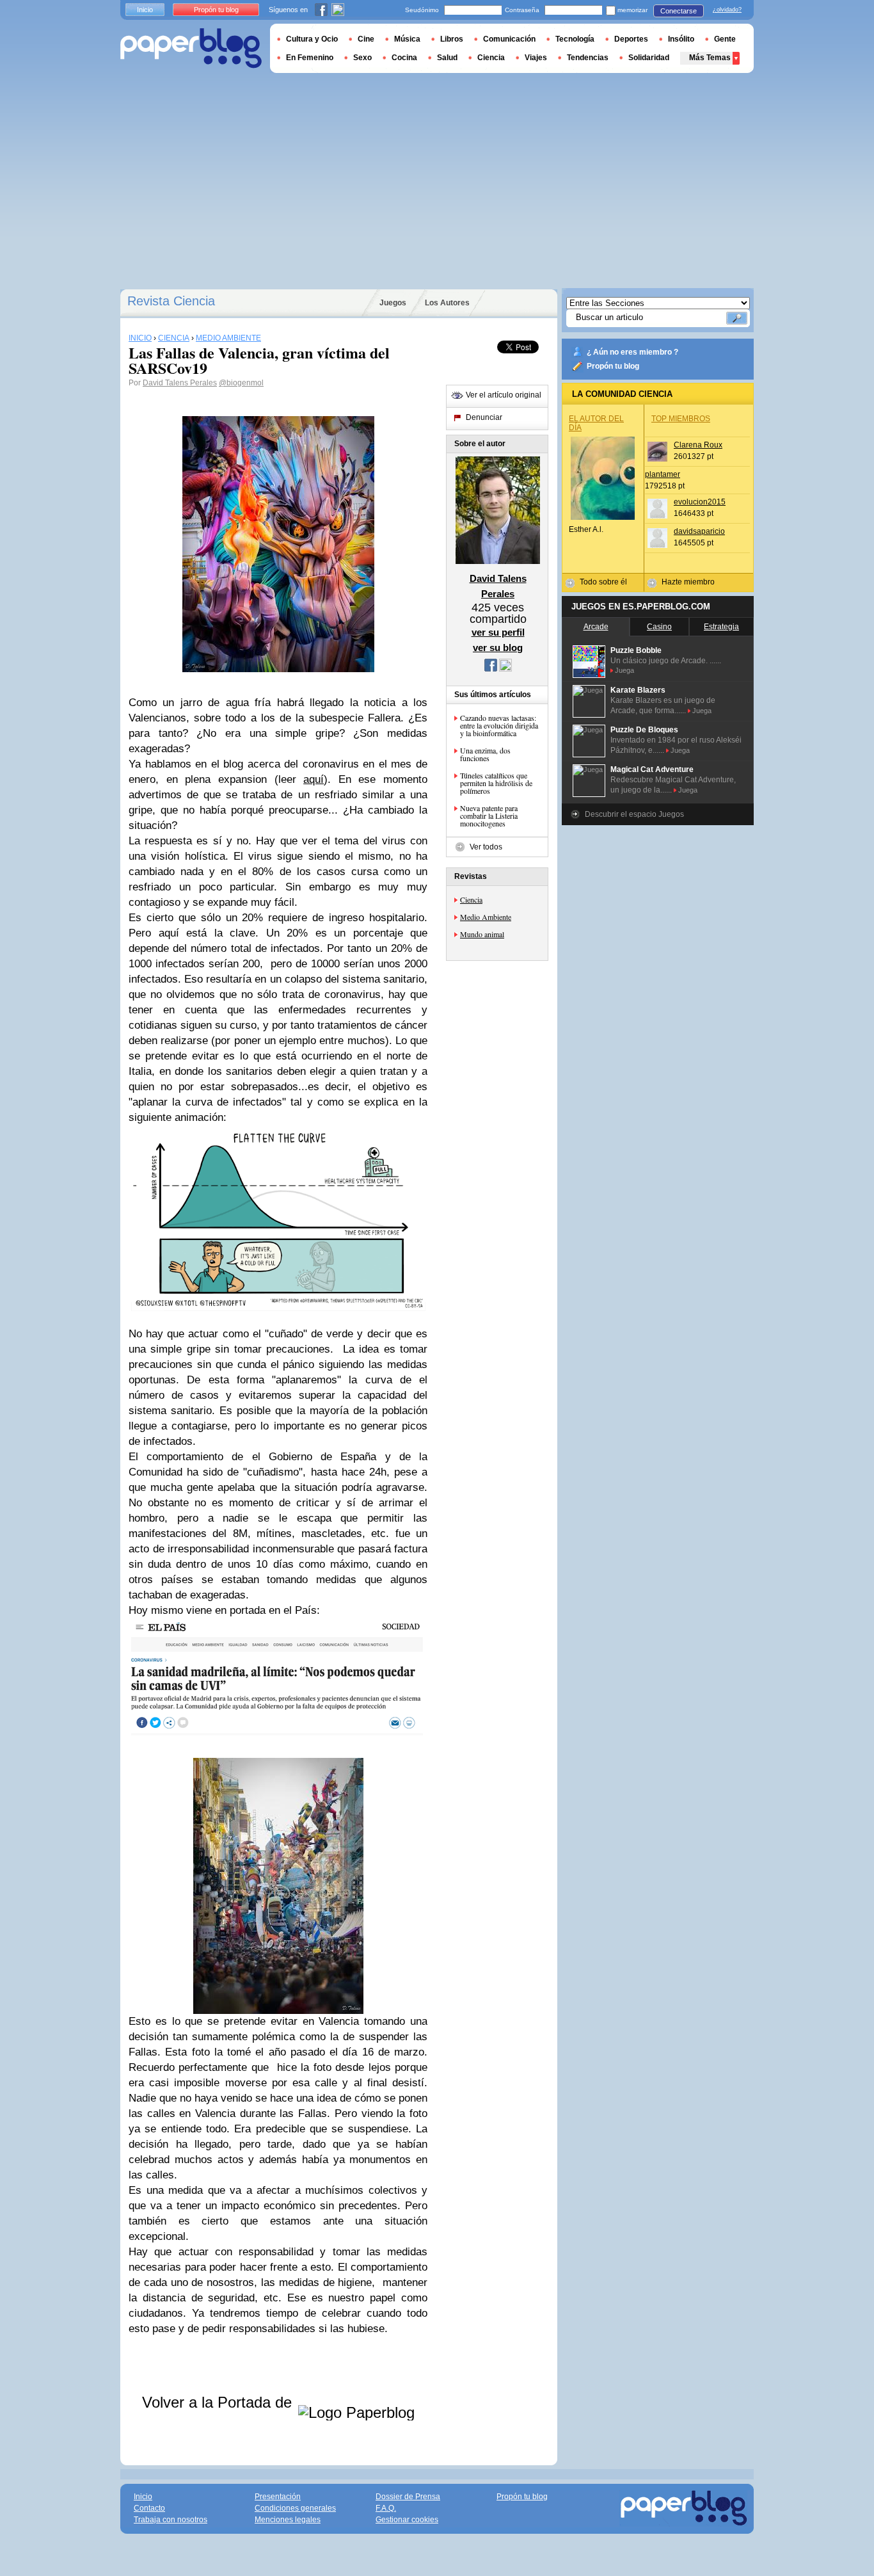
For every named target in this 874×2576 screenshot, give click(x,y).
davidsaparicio (699, 531)
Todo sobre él (603, 582)
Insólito (681, 39)
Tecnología (575, 39)
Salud (447, 58)
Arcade (596, 627)
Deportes (631, 39)
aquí (314, 779)
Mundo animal (482, 934)
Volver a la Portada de (219, 2402)
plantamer (663, 474)
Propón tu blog (613, 366)
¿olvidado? (727, 10)
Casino (659, 627)
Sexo (362, 58)
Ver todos (486, 847)
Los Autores (447, 303)
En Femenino (310, 58)
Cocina (404, 58)
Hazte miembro (688, 582)
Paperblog (191, 48)
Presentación (278, 2497)
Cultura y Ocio (312, 39)
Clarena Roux (698, 445)
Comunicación (509, 39)
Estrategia (721, 627)
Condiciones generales (295, 2508)
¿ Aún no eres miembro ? (632, 352)
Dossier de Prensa (408, 2497)
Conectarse (679, 11)
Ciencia (471, 899)
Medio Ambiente (486, 917)
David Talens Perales (180, 383)
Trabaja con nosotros (171, 2520)
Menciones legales (288, 2520)
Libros (452, 39)
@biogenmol (241, 383)
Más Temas (710, 58)
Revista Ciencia (171, 301)
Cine (366, 39)
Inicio (145, 10)
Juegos (393, 303)
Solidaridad (649, 58)
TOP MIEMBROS (681, 419)
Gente (725, 39)
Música (407, 39)
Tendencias (588, 58)
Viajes (536, 58)
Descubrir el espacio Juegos (634, 814)
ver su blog (498, 648)
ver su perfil (498, 632)
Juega (624, 670)
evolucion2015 (700, 502)
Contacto (149, 2508)
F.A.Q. (386, 2508)
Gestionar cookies (407, 2520)
